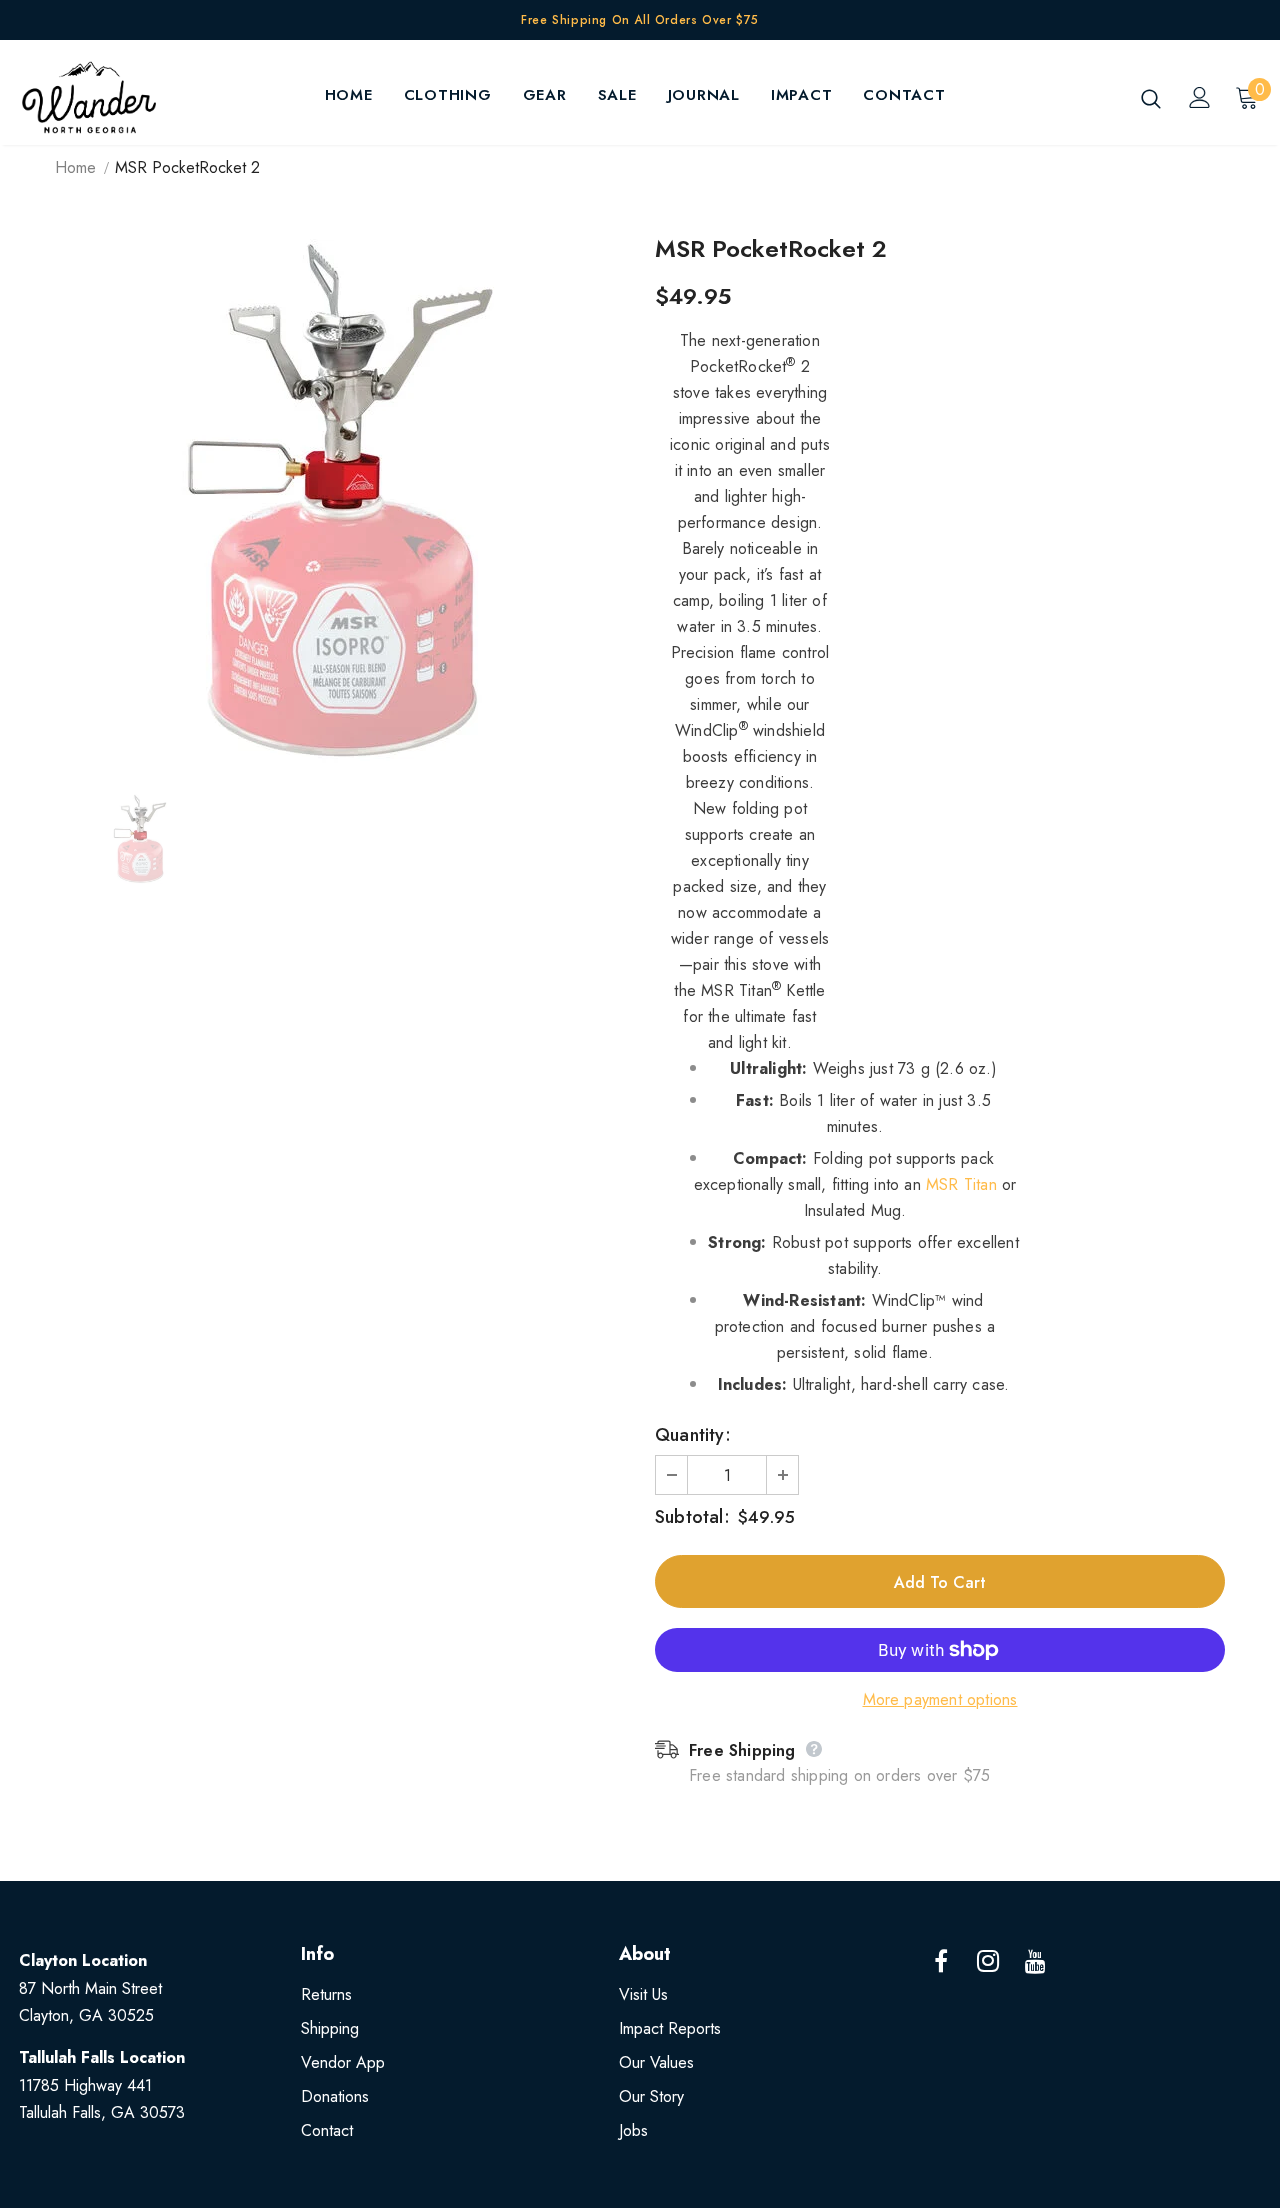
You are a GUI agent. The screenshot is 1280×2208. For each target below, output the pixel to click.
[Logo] (89, 97)
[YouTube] (1035, 1962)
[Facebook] (941, 1962)
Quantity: (693, 1435)
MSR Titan (961, 1184)
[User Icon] (1200, 97)
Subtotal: (692, 1517)
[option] (340, 501)
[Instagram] (988, 1962)
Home (75, 167)
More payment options (940, 1699)
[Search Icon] (1151, 98)
